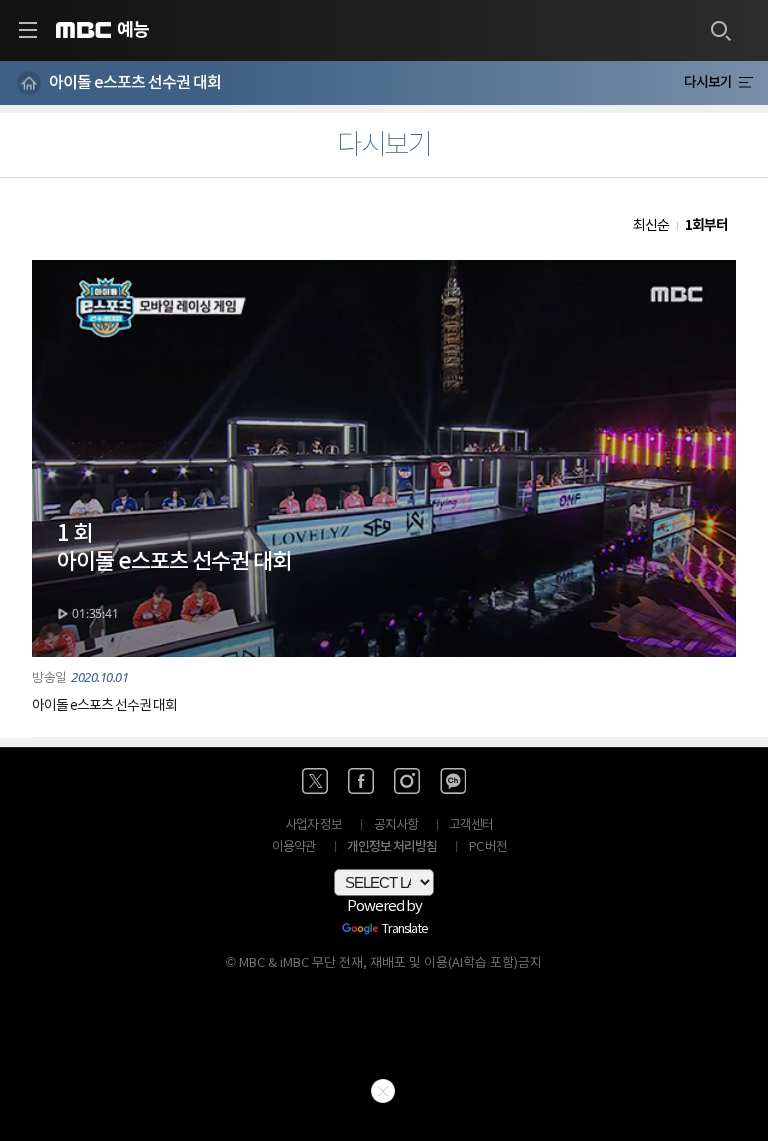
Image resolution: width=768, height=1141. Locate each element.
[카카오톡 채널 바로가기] (453, 781)
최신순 (651, 226)
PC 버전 (488, 847)
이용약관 (294, 847)
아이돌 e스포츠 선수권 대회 (135, 83)
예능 (133, 30)
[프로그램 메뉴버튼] (745, 83)
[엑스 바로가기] (315, 781)
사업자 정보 (313, 825)
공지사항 (396, 825)
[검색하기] (720, 30)
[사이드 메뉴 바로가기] (28, 30)
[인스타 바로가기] (407, 781)
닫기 (383, 1091)
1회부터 (706, 225)
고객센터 (471, 825)
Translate (405, 930)
